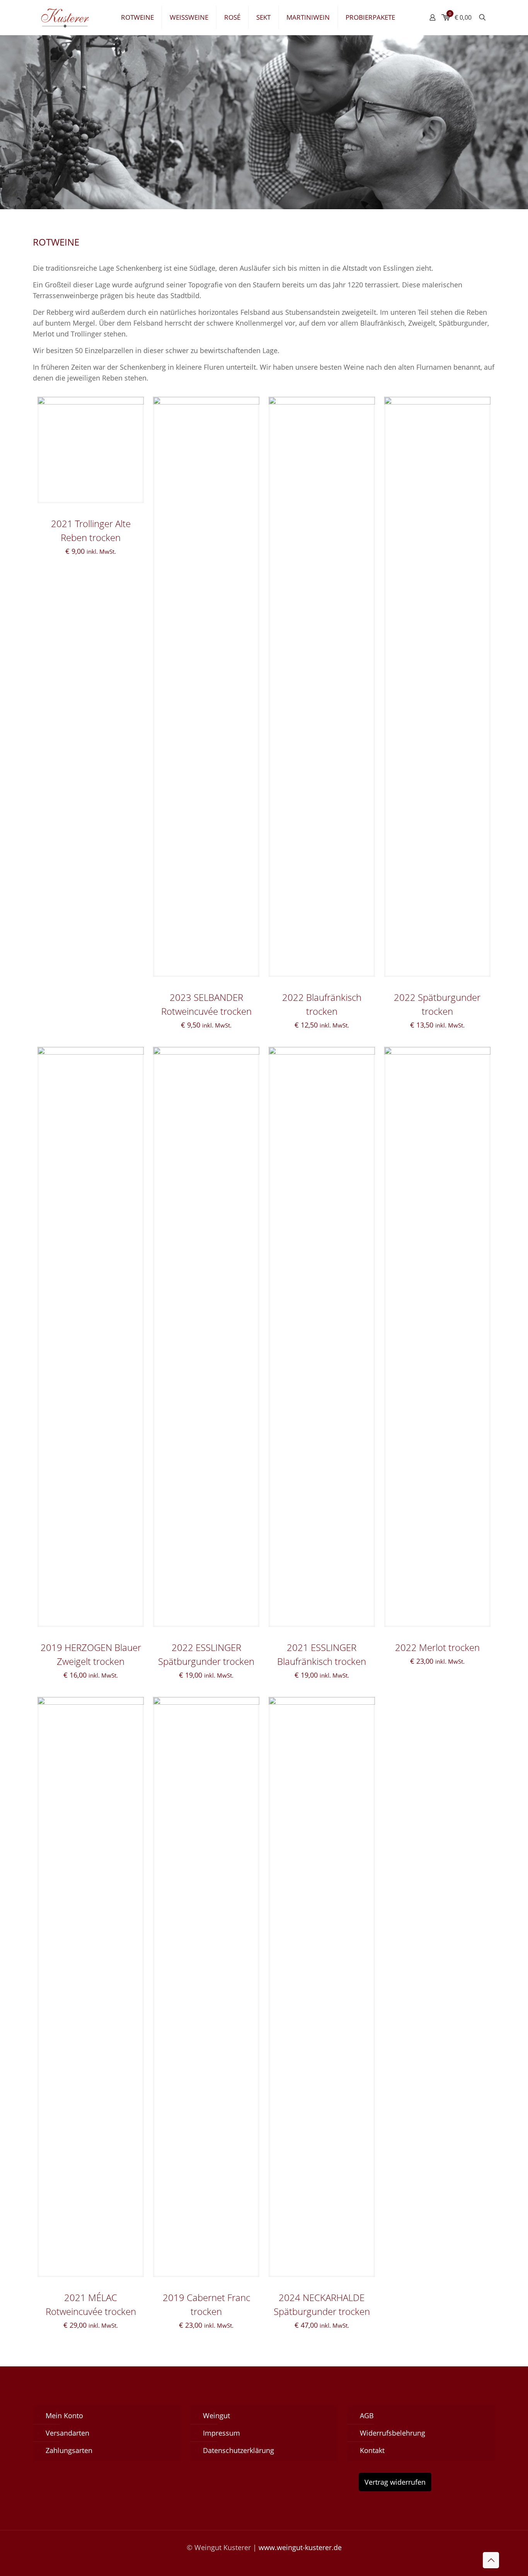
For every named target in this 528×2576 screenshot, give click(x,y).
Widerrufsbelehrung (393, 2433)
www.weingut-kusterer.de (300, 2547)
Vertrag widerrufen (395, 2482)
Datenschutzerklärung (238, 2450)
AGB (367, 2416)
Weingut (216, 2416)
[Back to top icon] (491, 2560)
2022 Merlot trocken (437, 1647)
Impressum (221, 2433)
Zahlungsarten (69, 2450)
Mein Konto (64, 2416)
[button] (17, 2559)
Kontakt (372, 2450)
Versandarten (67, 2433)
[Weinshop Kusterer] (71, 17)
